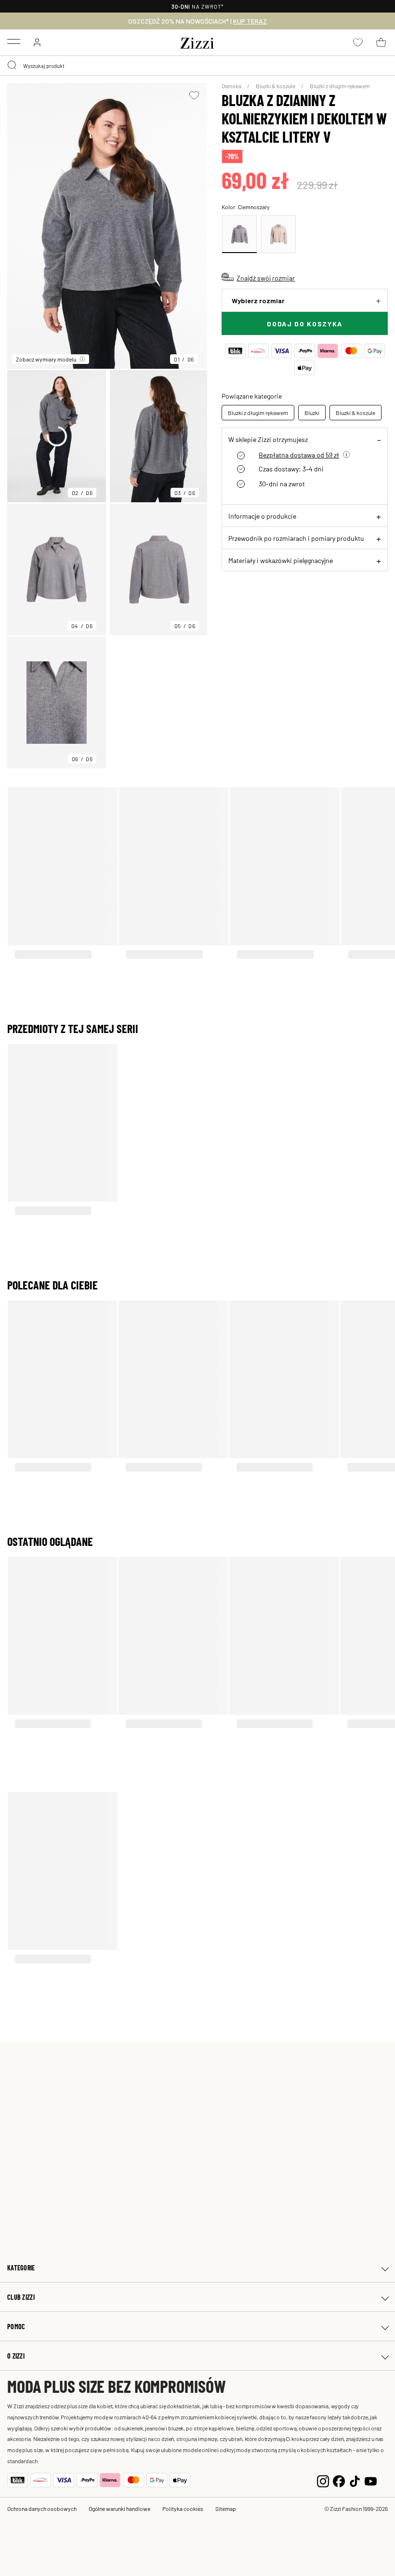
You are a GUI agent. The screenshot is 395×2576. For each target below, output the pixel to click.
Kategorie (21, 2268)
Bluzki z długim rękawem (340, 86)
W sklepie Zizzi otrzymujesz (268, 439)
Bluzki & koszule (276, 86)
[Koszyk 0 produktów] (381, 42)
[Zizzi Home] (197, 41)
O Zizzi (16, 2356)
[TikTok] (355, 2480)
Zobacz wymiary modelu (46, 359)
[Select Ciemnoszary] (239, 234)
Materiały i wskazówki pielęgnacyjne (281, 560)
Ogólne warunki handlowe (119, 2509)
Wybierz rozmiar (258, 301)
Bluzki (312, 413)
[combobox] (197, 66)
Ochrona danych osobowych (42, 2509)
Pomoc (16, 2327)
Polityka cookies (183, 2509)
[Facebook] (339, 2480)
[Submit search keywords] (13, 66)
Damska (232, 86)
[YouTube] (371, 2480)
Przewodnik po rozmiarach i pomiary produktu (296, 538)
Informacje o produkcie (262, 516)
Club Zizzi (21, 2297)
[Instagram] (323, 2480)
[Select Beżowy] (278, 234)
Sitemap (226, 2509)
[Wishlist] (194, 95)
